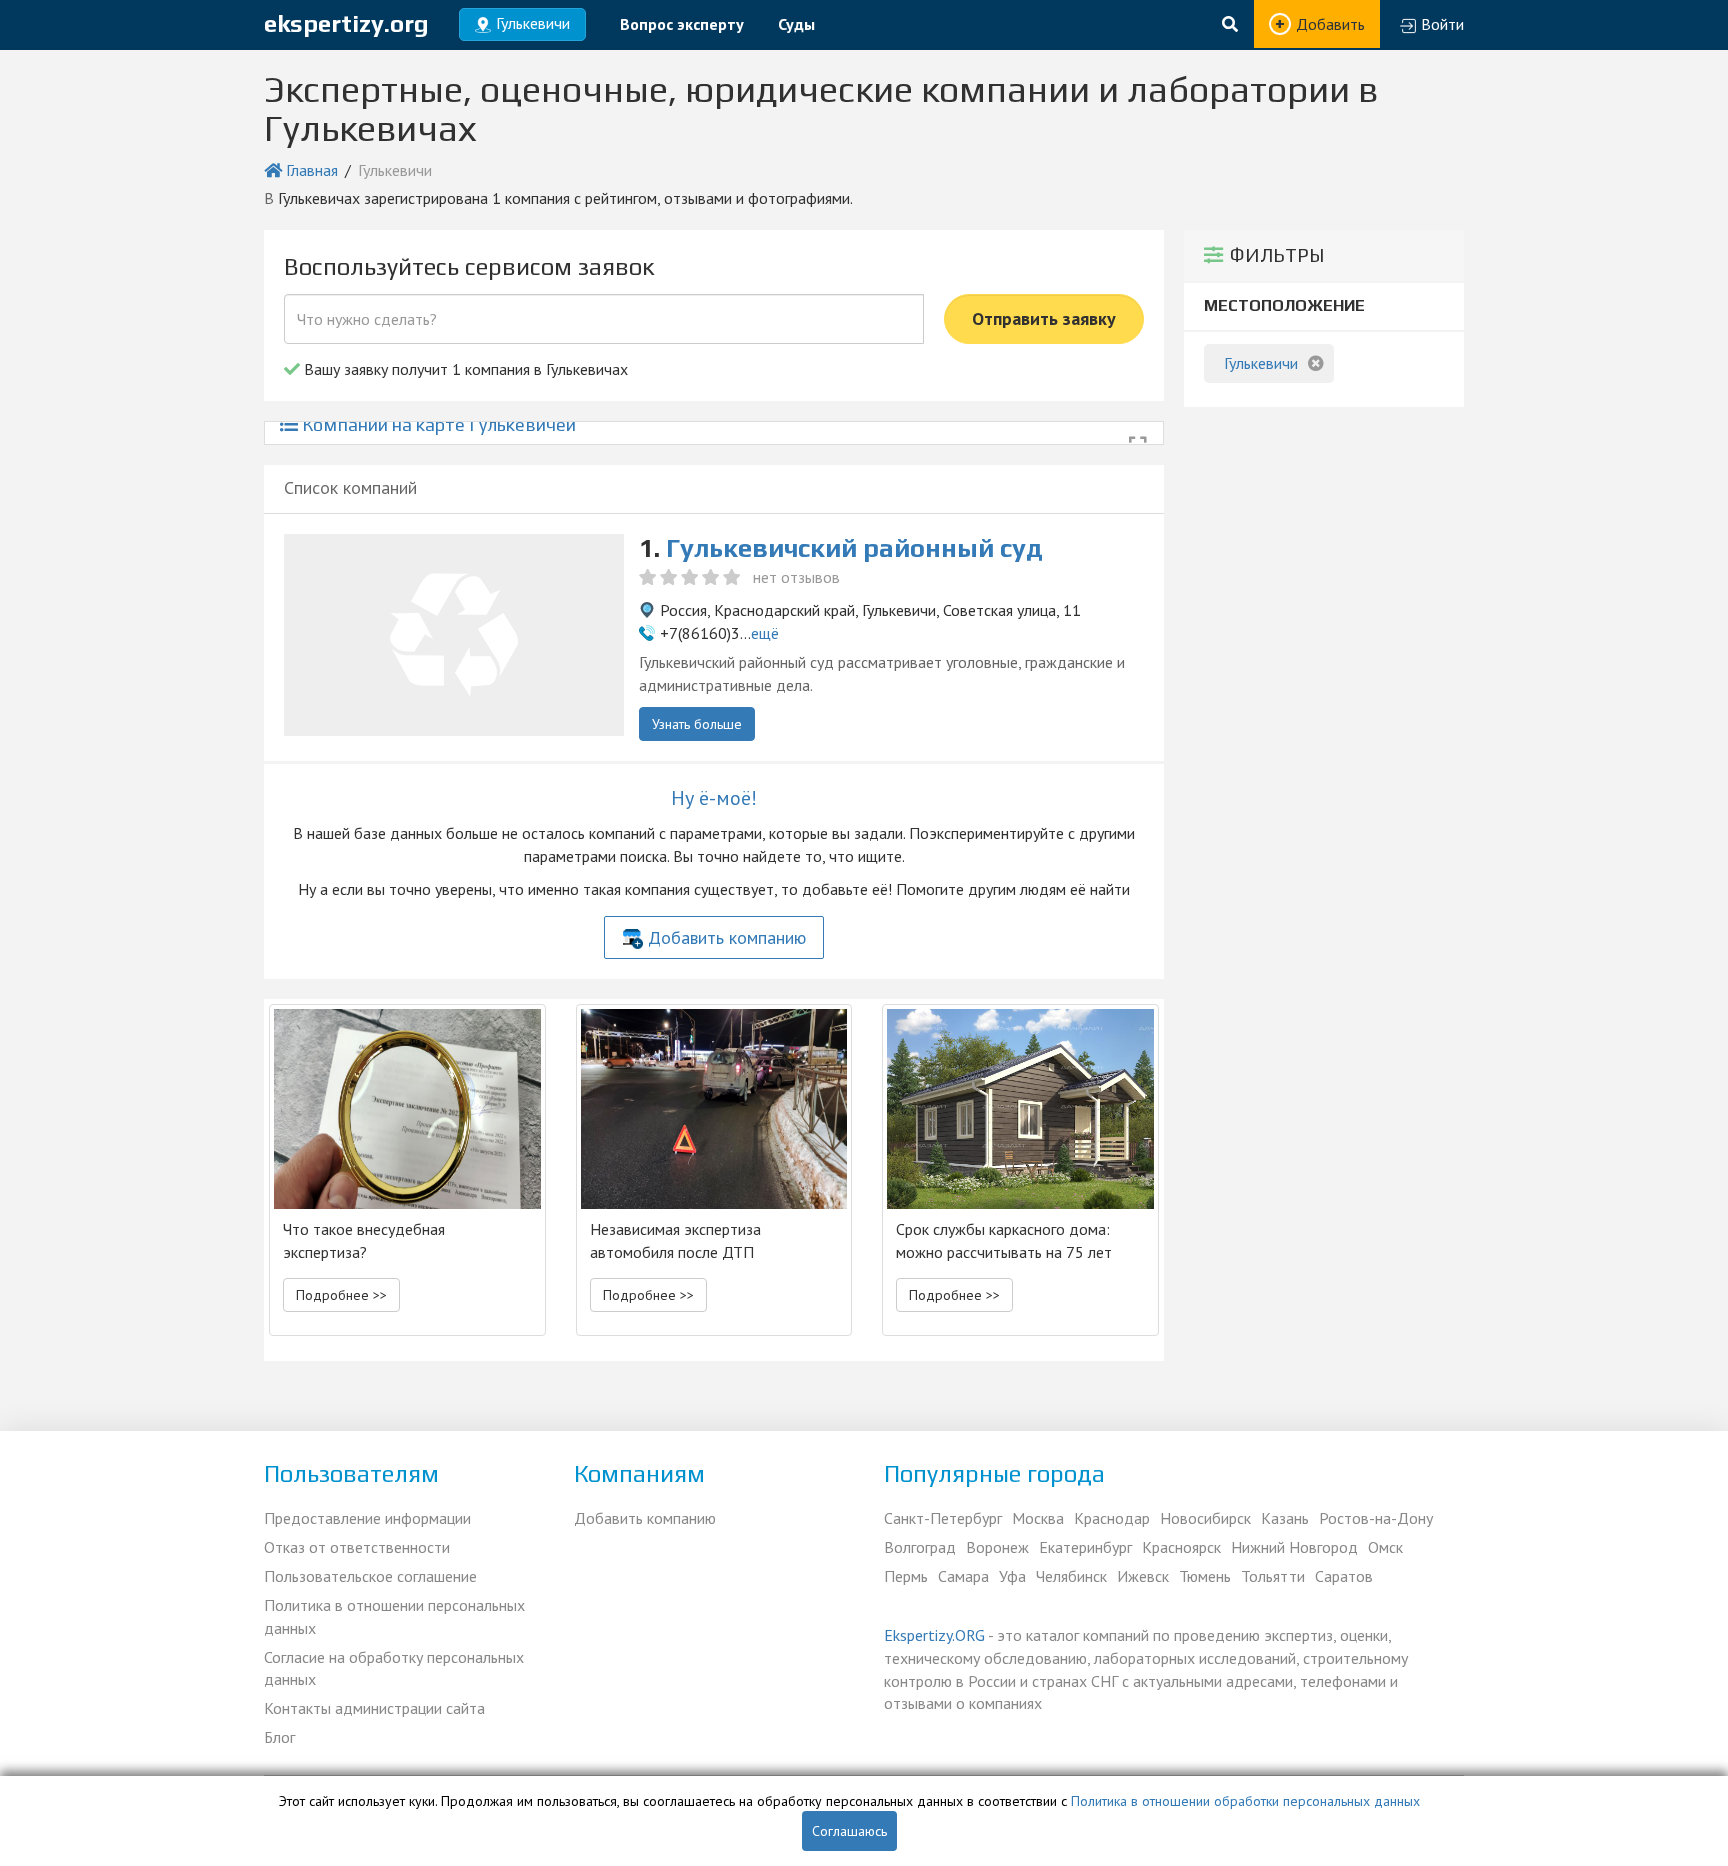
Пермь (906, 1576)
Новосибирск (1205, 1518)
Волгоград (920, 1547)
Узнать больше (697, 724)
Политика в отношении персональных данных (394, 1616)
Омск (1385, 1547)
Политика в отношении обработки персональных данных (1245, 1801)
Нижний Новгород (1294, 1547)
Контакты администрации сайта (374, 1708)
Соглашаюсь (849, 1831)
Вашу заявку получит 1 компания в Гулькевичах (464, 369)
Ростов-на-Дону (1376, 1518)
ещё (765, 633)
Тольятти (1273, 1576)
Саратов (1344, 1576)
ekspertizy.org (346, 23)
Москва (1038, 1518)
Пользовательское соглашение (370, 1576)
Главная (312, 170)
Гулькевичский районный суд (854, 548)
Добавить (1330, 24)
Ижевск (1143, 1576)
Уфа (1012, 1576)
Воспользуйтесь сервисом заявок (469, 266)
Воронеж (997, 1547)
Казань (1285, 1518)
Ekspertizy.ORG (934, 1635)
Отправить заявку (1044, 318)
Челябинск (1071, 1576)
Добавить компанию (727, 937)
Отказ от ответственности (357, 1547)
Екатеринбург (1085, 1547)
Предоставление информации (367, 1518)
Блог (279, 1737)
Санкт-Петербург (943, 1518)
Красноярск (1181, 1547)
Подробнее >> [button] (341, 1295)
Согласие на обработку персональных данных (394, 1668)
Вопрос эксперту (682, 24)
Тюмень (1205, 1576)
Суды (796, 24)
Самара (963, 1576)
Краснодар (1112, 1518)
